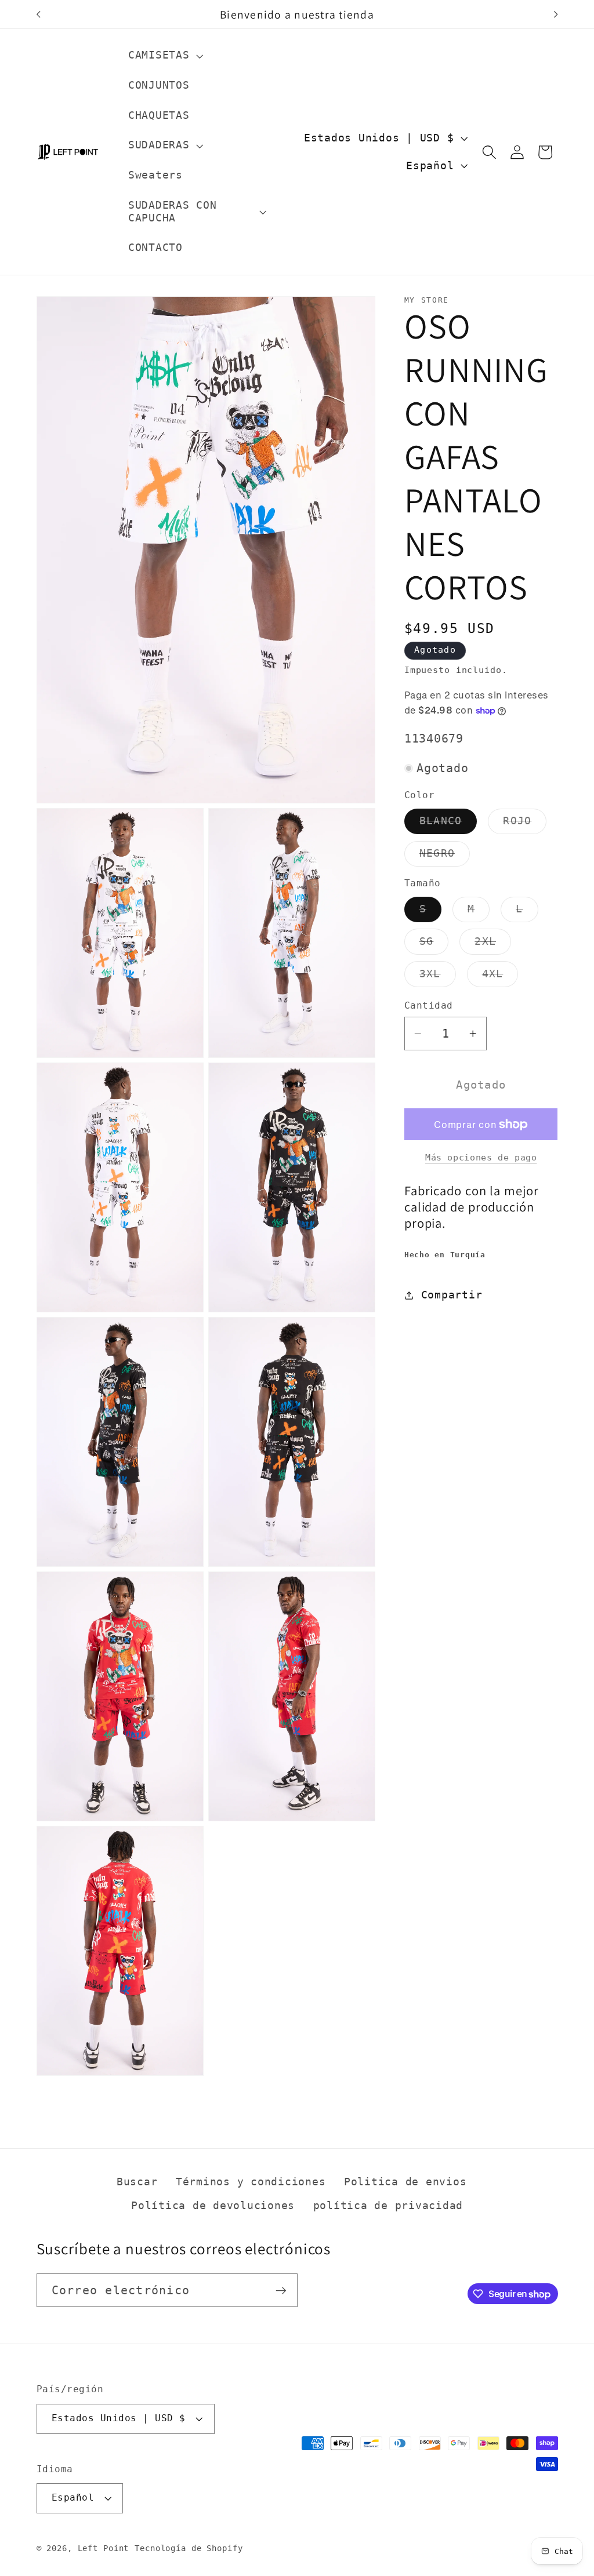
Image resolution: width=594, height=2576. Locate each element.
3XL (438, 977)
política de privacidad (388, 2206)
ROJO (525, 824)
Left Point (104, 2548)
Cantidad (429, 1005)
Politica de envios (405, 2182)
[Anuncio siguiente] (556, 14)
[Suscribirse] (281, 2290)
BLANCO (448, 824)
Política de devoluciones (213, 2206)
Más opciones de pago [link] (481, 1158)
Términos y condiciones (251, 2182)
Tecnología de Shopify (189, 2548)
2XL (493, 945)
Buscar (137, 2182)
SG (434, 945)
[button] (164, 56)
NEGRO (445, 857)
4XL (500, 977)
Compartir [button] (452, 1295)
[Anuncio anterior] (38, 14)
